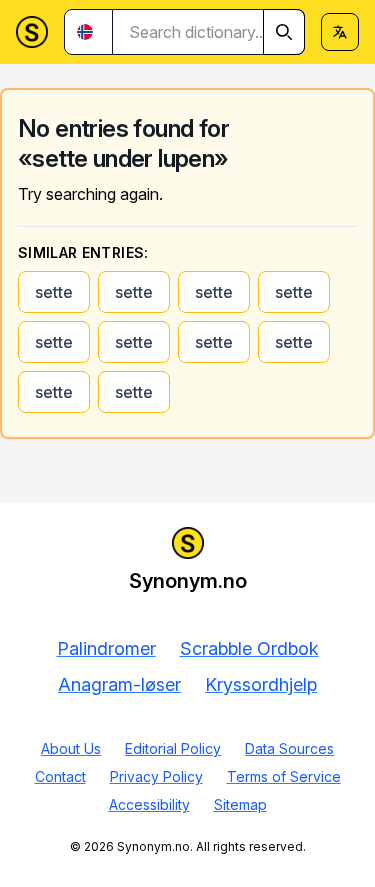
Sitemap (240, 804)
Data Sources (289, 748)
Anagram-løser (119, 684)
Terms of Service (284, 776)
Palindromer (106, 648)
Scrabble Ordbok (249, 648)
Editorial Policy (173, 748)
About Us (71, 748)
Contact (60, 776)
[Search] (284, 32)
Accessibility (149, 804)
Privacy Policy (156, 776)
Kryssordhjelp (261, 684)
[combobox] (209, 32)
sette (54, 292)
